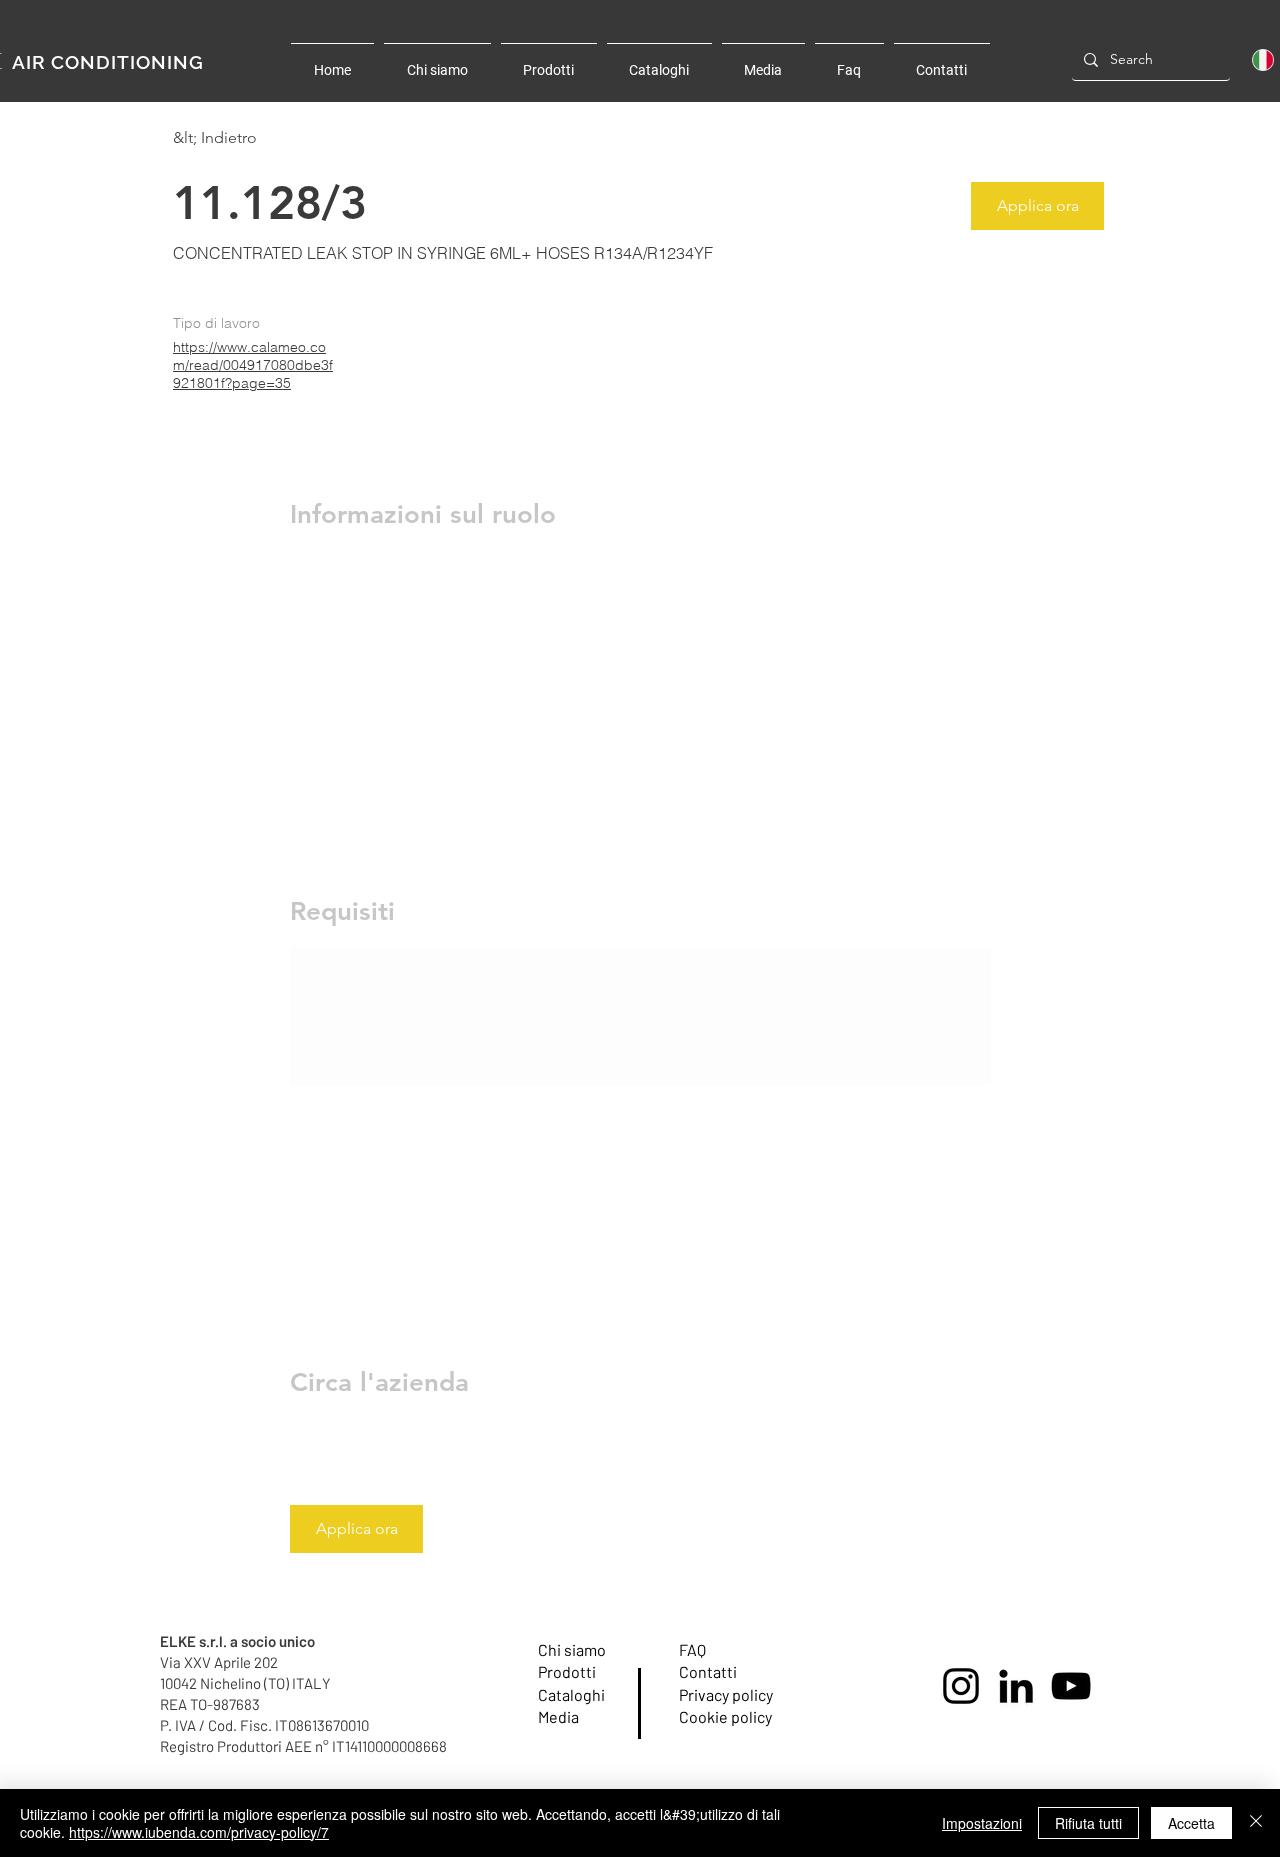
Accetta (1191, 1823)
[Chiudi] (1256, 1823)
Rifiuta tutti (1088, 1823)
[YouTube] (1071, 1686)
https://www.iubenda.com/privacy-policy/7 (199, 1832)
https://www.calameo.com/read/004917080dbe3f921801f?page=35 (253, 365)
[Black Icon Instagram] (961, 1686)
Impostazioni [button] (982, 1823)
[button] (1037, 206)
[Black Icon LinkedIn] (1016, 1686)
